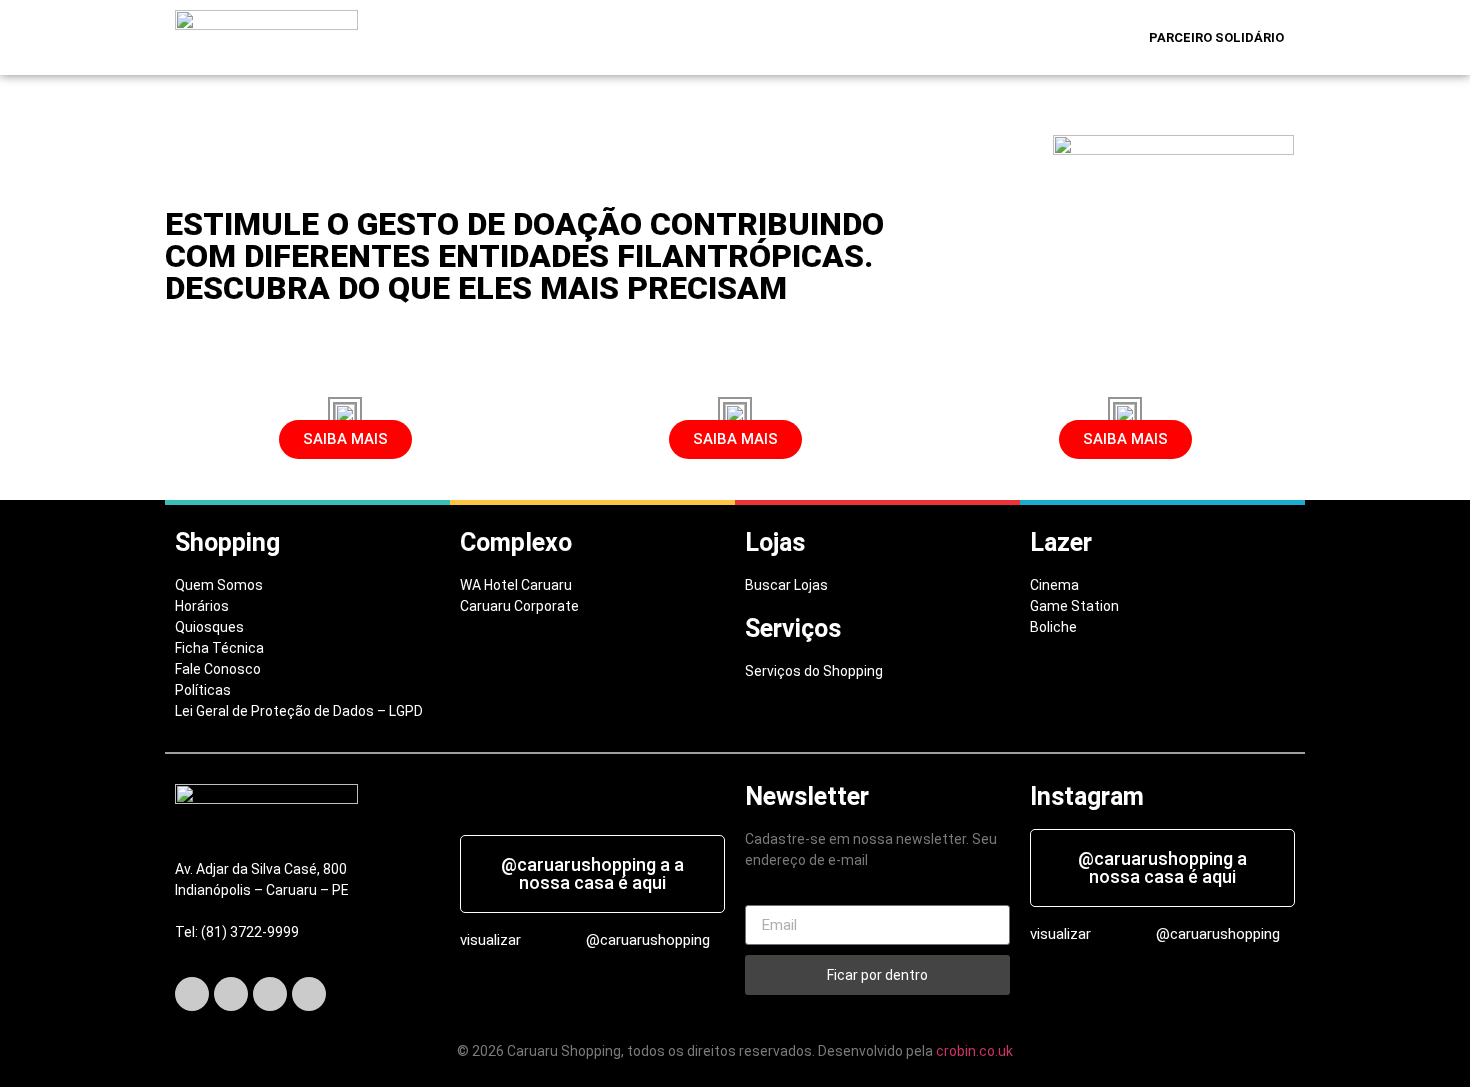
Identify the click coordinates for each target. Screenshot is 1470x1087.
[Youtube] (309, 994)
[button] (582, 37)
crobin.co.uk (974, 1051)
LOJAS (665, 37)
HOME (500, 37)
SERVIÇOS (741, 37)
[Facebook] (192, 994)
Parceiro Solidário (1216, 37)
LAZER (817, 37)
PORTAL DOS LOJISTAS (1052, 37)
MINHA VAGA (912, 37)
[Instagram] (270, 994)
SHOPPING (577, 37)
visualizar (490, 940)
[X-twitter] (231, 994)
